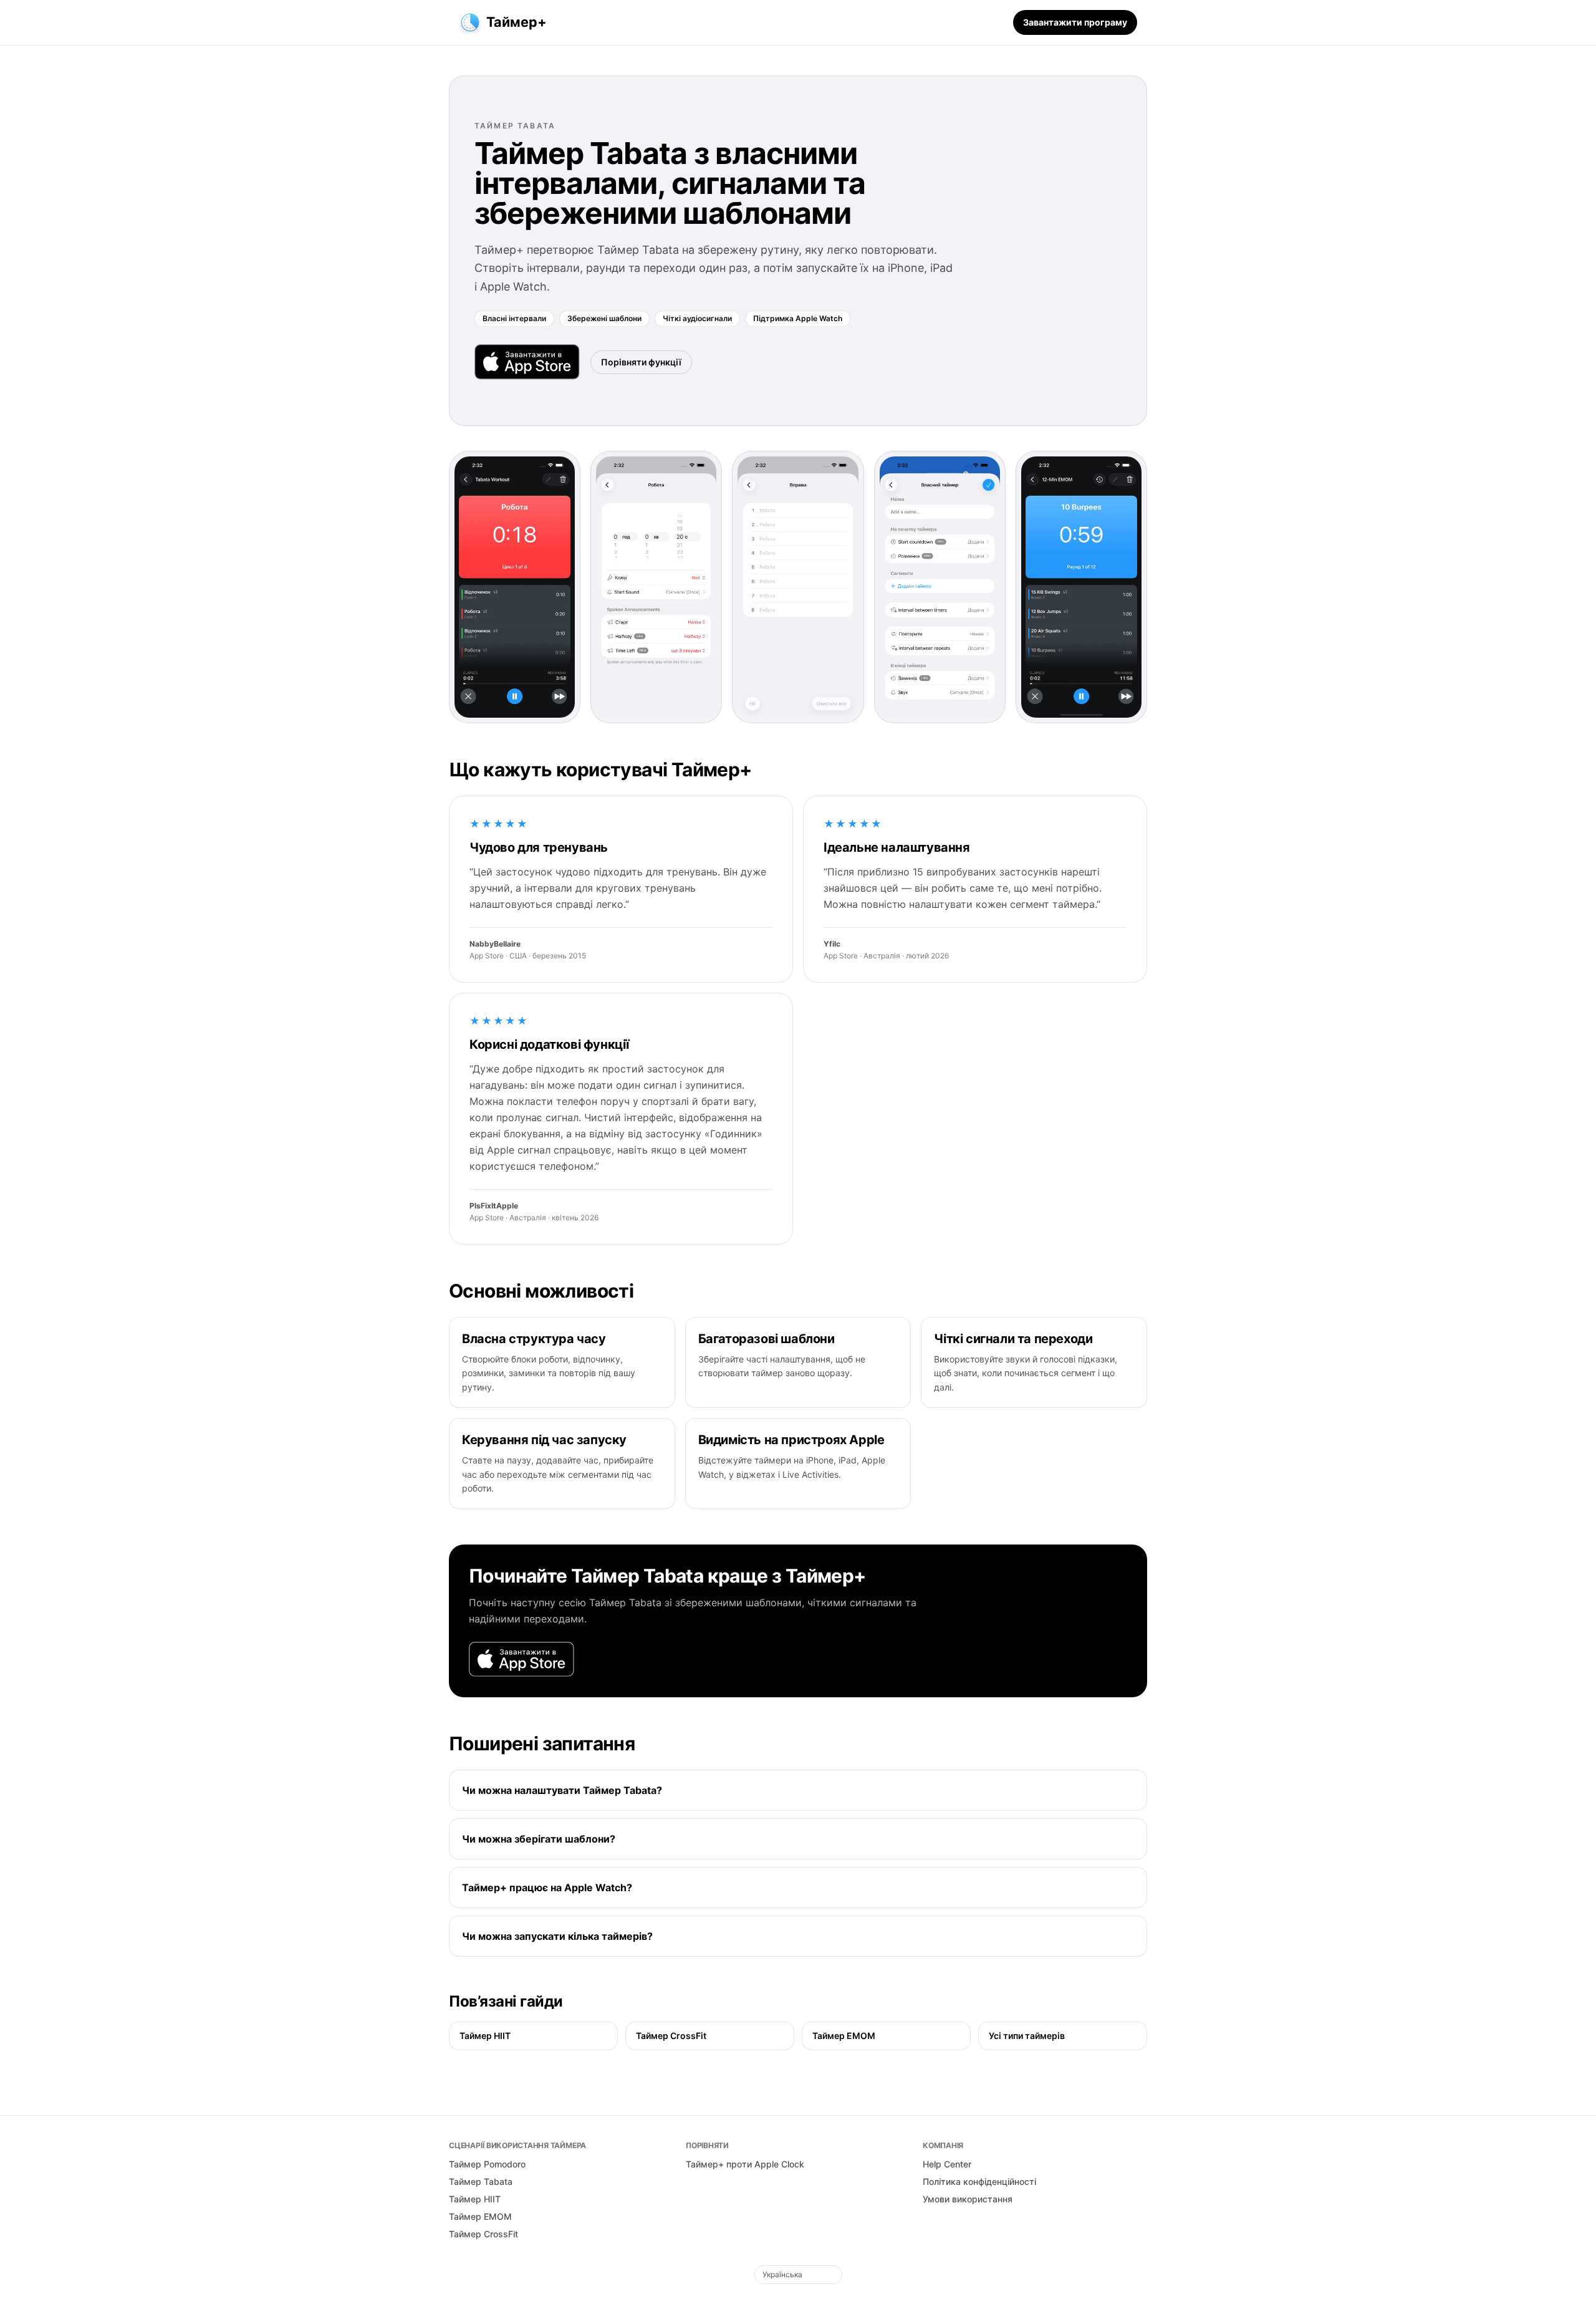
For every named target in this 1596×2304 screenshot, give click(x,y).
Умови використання (968, 2199)
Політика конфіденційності (979, 2181)
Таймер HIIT (485, 2036)
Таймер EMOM (844, 2036)
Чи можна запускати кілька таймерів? (557, 1936)
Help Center (947, 2164)
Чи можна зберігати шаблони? (539, 1839)
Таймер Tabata (481, 2181)
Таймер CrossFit (671, 2036)
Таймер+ (517, 22)
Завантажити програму (1075, 22)
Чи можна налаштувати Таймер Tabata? (562, 1790)
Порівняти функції (641, 362)
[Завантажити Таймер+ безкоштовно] (527, 362)
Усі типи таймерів (1027, 2036)
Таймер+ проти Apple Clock (745, 2164)
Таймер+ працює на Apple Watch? (547, 1887)
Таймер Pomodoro (487, 2164)
